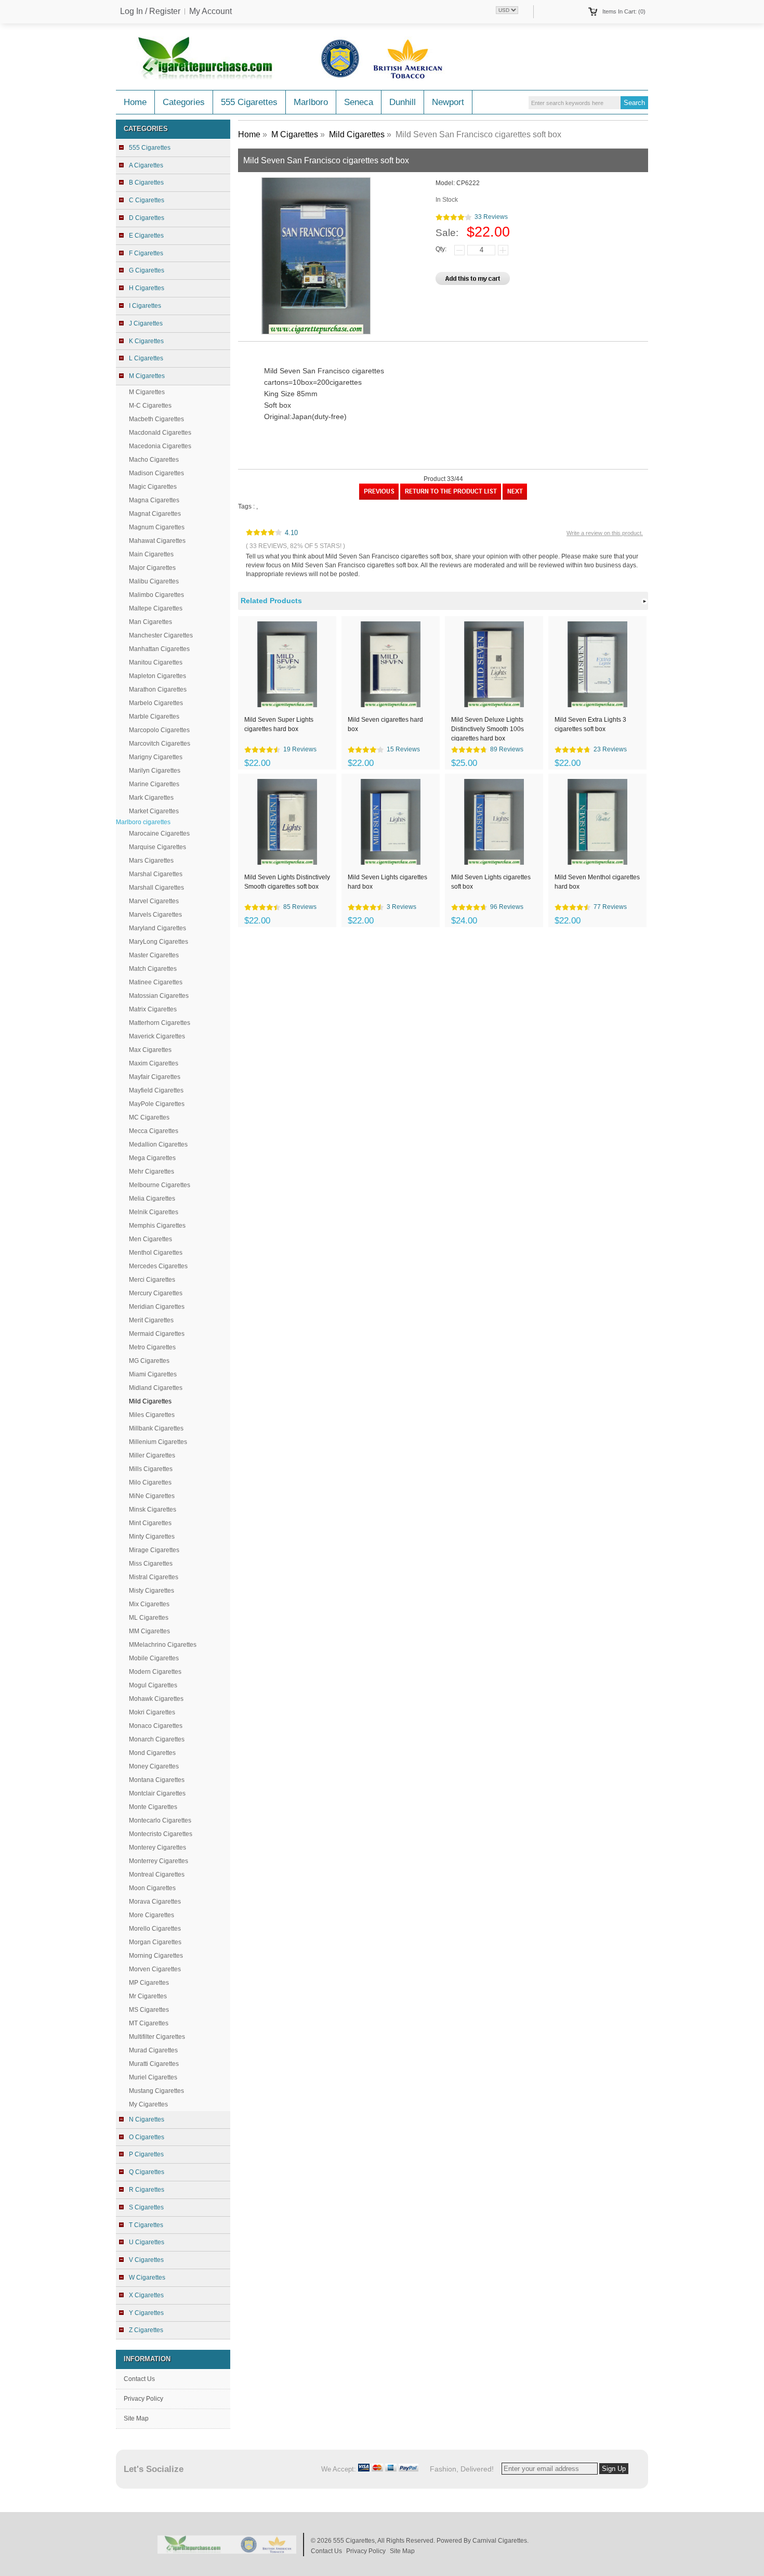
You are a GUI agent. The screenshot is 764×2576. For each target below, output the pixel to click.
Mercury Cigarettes (156, 1293)
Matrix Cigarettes (153, 1009)
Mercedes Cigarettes (158, 1266)
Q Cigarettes (147, 2172)
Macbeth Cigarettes (156, 419)
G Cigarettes (147, 270)
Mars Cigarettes (151, 861)
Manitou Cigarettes (156, 662)
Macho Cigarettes (154, 460)
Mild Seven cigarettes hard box (385, 724)
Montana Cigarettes (157, 1780)
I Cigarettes (145, 306)
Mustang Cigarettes (156, 2091)
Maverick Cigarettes (157, 1036)
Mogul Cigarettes (153, 1685)
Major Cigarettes (152, 568)
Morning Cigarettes (156, 1956)
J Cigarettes (146, 323)
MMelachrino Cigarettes (163, 1645)
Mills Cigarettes (151, 1469)
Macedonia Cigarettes (160, 446)
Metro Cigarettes (152, 1347)
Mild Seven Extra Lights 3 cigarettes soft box (590, 724)
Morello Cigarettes (155, 1929)
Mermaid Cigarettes (157, 1334)
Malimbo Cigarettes (156, 595)
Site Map (136, 2418)
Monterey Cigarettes (157, 1848)
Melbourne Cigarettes (160, 1185)
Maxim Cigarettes (154, 1063)
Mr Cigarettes (148, 1996)
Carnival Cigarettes (500, 2541)
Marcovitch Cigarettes (160, 744)
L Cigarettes (146, 358)
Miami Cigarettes (153, 1374)
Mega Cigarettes (152, 1158)
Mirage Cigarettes (154, 1550)
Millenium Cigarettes (158, 1442)
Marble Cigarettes (154, 717)
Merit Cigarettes (151, 1320)
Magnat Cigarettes (155, 514)
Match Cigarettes (153, 969)
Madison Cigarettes (156, 473)
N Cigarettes (147, 2119)
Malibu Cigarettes (154, 581)
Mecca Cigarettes (154, 1131)
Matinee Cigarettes (156, 982)
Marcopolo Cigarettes (159, 730)
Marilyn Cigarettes (155, 771)
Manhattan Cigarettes (159, 649)
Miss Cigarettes (151, 1564)
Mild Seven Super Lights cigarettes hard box (279, 724)
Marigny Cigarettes (156, 757)
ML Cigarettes (149, 1618)
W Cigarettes (147, 2278)
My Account (210, 11)
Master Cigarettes (154, 955)
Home (135, 102)
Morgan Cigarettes (155, 1942)
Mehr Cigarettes (152, 1172)
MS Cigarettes (149, 2010)
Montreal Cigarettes (157, 1875)
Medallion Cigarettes (158, 1144)
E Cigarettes (146, 236)
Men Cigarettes (150, 1239)
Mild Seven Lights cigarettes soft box (491, 882)
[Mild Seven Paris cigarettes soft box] (379, 498)
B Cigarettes (146, 183)
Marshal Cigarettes (156, 874)
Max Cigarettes (150, 1050)
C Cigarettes (147, 200)
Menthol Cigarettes (156, 1253)
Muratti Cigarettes (154, 2064)
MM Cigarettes (149, 1631)
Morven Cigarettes (155, 1969)
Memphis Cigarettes (157, 1226)
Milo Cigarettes (150, 1482)
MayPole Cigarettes (157, 1104)
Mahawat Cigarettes (157, 541)
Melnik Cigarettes (154, 1212)
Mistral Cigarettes (154, 1577)
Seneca (359, 102)
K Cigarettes (146, 341)
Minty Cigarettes (152, 1537)
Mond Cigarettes (152, 1753)
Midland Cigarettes (156, 1388)
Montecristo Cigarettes (161, 1834)
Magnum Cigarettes (157, 527)
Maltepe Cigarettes (156, 608)
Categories (184, 102)
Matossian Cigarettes (159, 996)
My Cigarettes (148, 2104)
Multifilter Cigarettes (157, 2037)
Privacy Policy (143, 2399)
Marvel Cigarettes (154, 901)
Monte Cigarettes (153, 1807)
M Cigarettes (147, 392)
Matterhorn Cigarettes (160, 1023)
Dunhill (403, 102)
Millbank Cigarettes (156, 1428)
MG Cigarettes (149, 1361)
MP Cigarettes (149, 1983)
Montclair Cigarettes (157, 1793)
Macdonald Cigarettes (160, 433)
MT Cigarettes (149, 2023)
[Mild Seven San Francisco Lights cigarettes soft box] (515, 498)
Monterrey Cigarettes (159, 1861)
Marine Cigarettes (154, 784)
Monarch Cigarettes (157, 1739)
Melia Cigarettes (152, 1199)
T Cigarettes (146, 2225)
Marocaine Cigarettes (159, 834)
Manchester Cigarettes (161, 635)
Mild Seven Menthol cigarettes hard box (597, 882)
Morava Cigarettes (155, 1902)
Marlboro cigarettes (143, 822)
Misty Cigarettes (152, 1591)
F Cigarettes (146, 253)
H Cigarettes (147, 288)
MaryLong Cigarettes (159, 942)
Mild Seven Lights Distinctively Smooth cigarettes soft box (287, 882)
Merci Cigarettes (152, 1280)
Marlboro (311, 102)
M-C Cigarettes (150, 406)
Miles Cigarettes (152, 1415)
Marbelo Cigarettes (156, 703)
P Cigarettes (146, 2154)
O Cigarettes (147, 2137)
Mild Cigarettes (357, 134)
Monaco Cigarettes (156, 1726)
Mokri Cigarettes (152, 1712)
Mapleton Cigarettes (157, 676)
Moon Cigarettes (152, 1888)
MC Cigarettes (149, 1117)
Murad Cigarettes (153, 2050)
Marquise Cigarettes (157, 847)
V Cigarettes (146, 2260)
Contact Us (139, 2379)
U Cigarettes (147, 2242)
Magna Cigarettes (154, 500)
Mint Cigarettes (150, 1523)
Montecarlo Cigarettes (160, 1820)
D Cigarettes (147, 218)
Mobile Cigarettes (154, 1658)
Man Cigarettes (150, 622)
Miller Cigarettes (152, 1455)
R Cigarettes (147, 2190)
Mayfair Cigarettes (155, 1077)
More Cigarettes (152, 1915)
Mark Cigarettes (151, 798)
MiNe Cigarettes (152, 1496)
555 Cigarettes (249, 102)
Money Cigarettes (154, 1766)
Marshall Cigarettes (156, 888)
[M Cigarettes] (451, 498)
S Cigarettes (146, 2207)
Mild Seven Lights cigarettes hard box (387, 882)
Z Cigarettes (146, 2330)
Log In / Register (150, 11)
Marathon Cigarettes (158, 689)
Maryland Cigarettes (157, 928)
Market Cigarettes (154, 811)
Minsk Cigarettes (153, 1510)
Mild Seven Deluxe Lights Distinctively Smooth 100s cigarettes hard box (488, 728)
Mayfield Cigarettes (156, 1090)
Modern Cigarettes (155, 1672)
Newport (448, 102)
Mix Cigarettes (149, 1604)
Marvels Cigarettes (155, 915)
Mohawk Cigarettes (156, 1699)
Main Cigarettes (151, 554)
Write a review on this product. (605, 533)
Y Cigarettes (146, 2313)
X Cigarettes (146, 2295)
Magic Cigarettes (153, 487)
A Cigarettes (146, 165)
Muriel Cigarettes (153, 2077)
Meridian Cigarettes (157, 1307)
